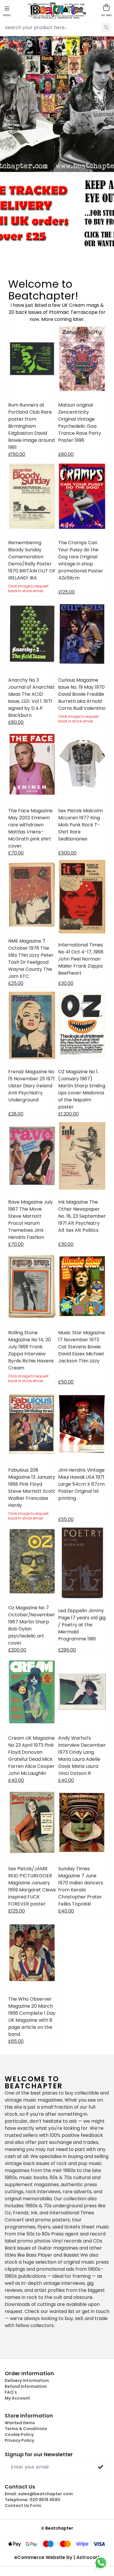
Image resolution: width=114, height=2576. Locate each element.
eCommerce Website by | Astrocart (57, 2558)
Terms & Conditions (26, 2429)
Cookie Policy (19, 2435)
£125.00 (66, 592)
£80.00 (66, 454)
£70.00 (16, 853)
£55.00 (66, 1519)
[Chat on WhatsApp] (101, 2563)
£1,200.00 (68, 1114)
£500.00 (67, 853)
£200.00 (17, 1650)
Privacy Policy (19, 2440)
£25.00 (16, 983)
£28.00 (16, 1114)
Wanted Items (20, 2423)
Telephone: (32, 2500)
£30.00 (66, 983)
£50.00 (66, 1382)
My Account (17, 2398)
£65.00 (16, 2041)
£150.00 (17, 454)
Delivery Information (27, 2380)
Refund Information (26, 2386)
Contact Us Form (23, 2506)
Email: (39, 2494)
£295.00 (67, 1650)
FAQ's (11, 2392)
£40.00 (16, 1780)
